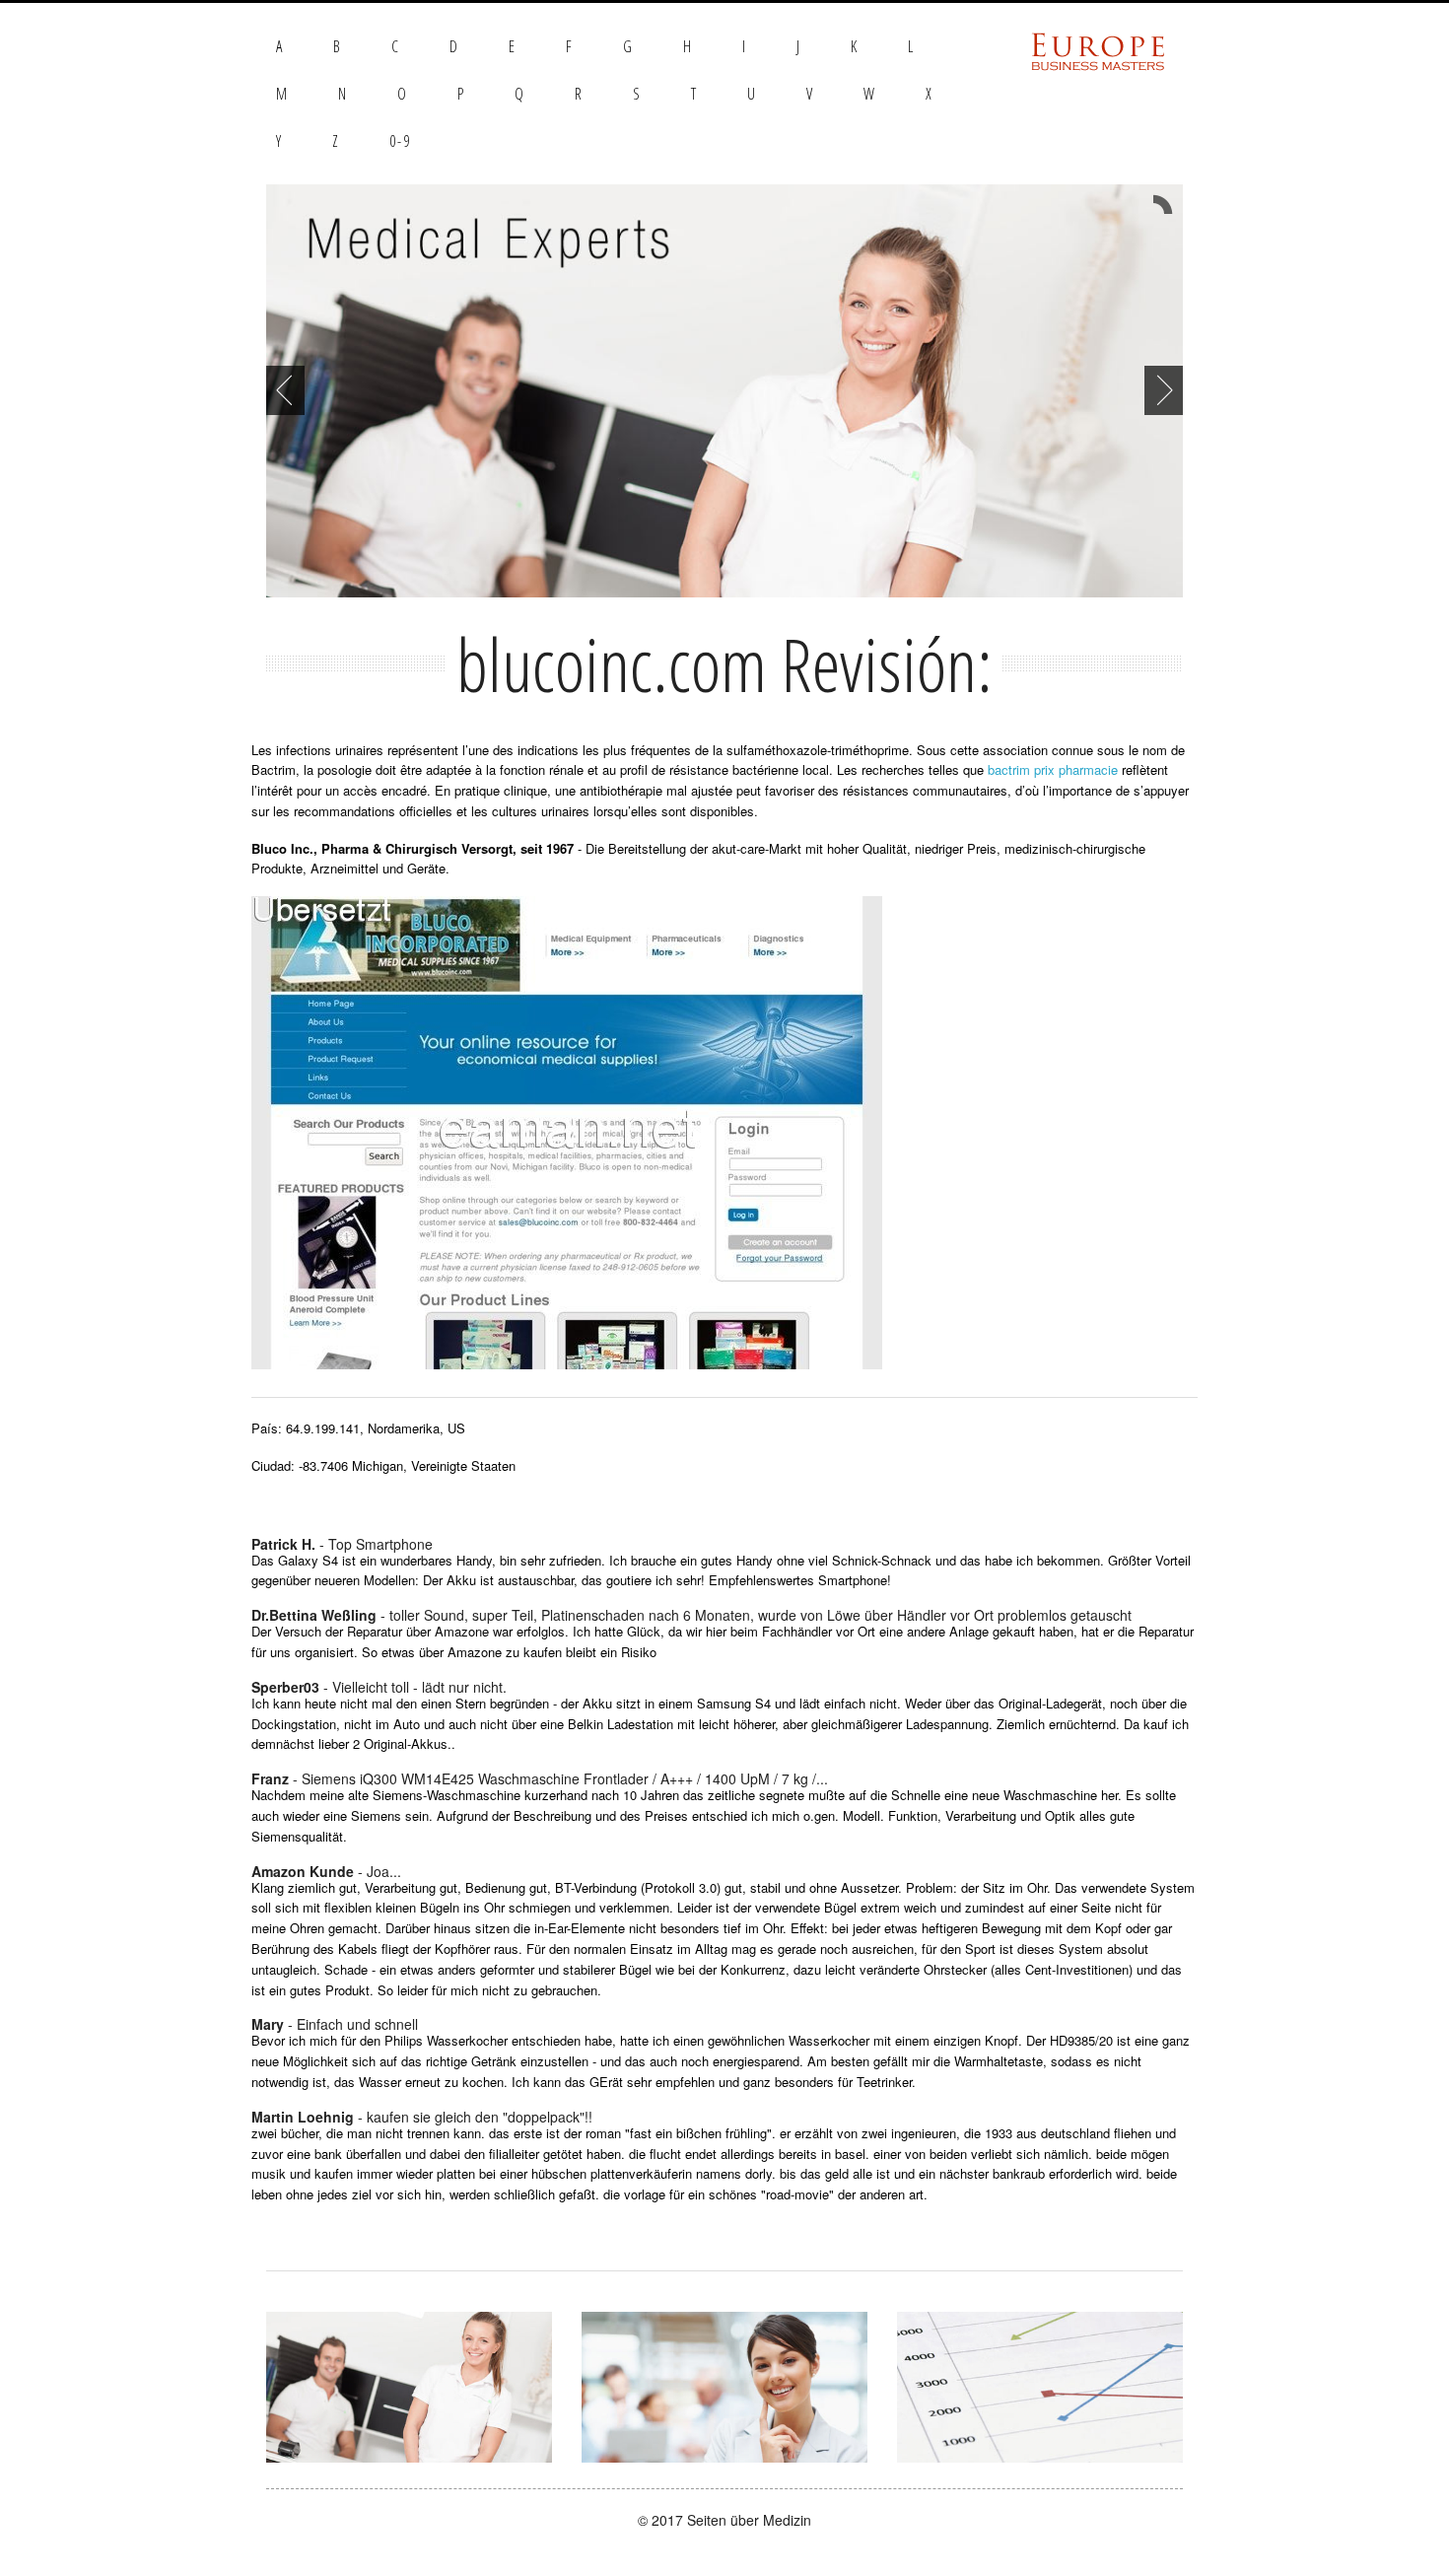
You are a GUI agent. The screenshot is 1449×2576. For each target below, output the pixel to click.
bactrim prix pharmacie (1053, 769)
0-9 (400, 141)
